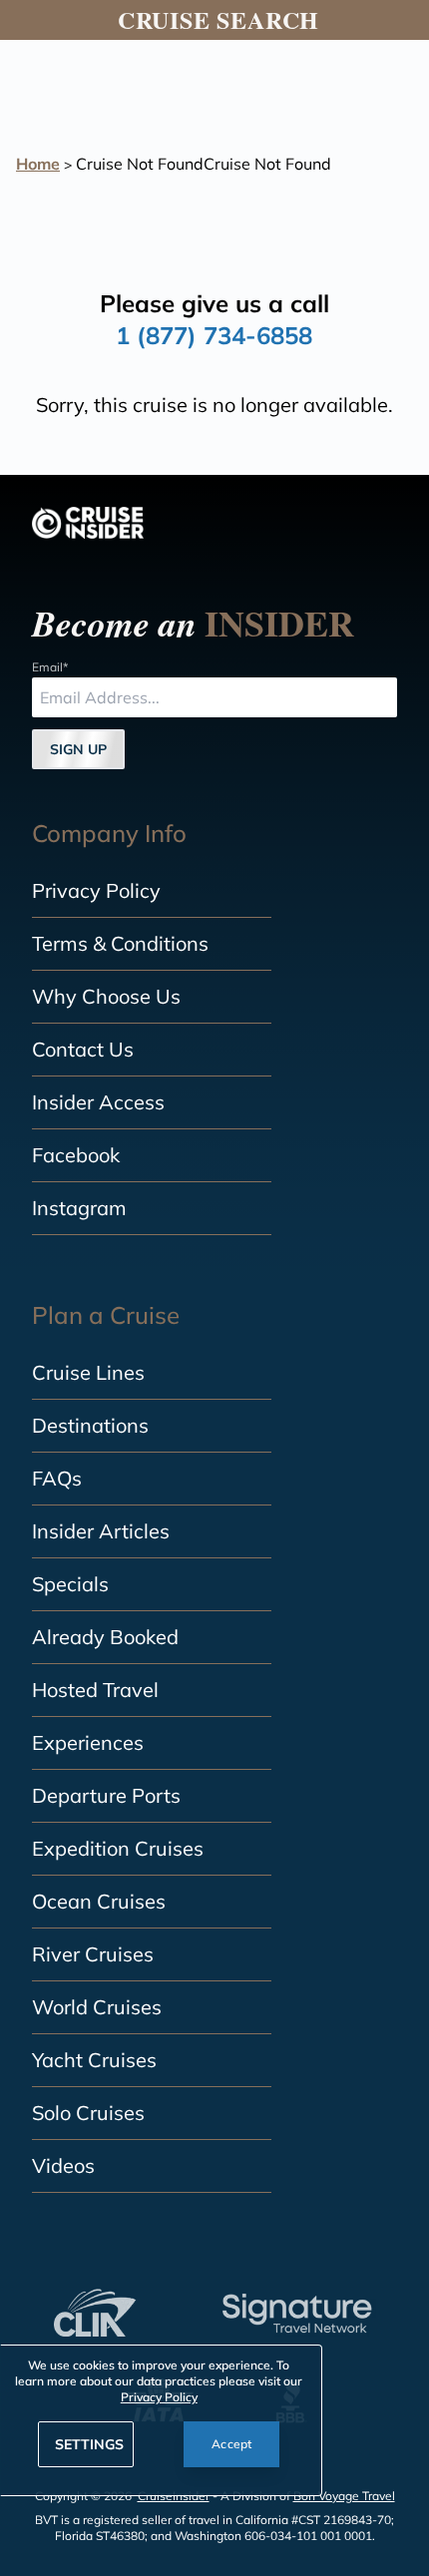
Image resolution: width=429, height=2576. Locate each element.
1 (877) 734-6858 (214, 335)
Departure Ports (106, 1795)
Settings (89, 2444)
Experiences (88, 1742)
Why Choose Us (106, 996)
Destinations (90, 1425)
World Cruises (97, 2007)
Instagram (79, 1208)
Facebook (76, 1155)
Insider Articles (101, 1531)
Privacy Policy (96, 890)
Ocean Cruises (99, 1901)
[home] (88, 523)
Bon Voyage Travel (344, 2496)
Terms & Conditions (120, 943)
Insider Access (98, 1102)
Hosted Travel (95, 1690)
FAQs (57, 1478)
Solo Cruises (88, 2113)
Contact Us (83, 1049)
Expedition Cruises (118, 1848)
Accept (232, 2444)
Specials (70, 1584)
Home (38, 164)
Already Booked (105, 1637)
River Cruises (93, 1954)
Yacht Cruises (94, 2060)
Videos (63, 2165)
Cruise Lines (88, 1372)
